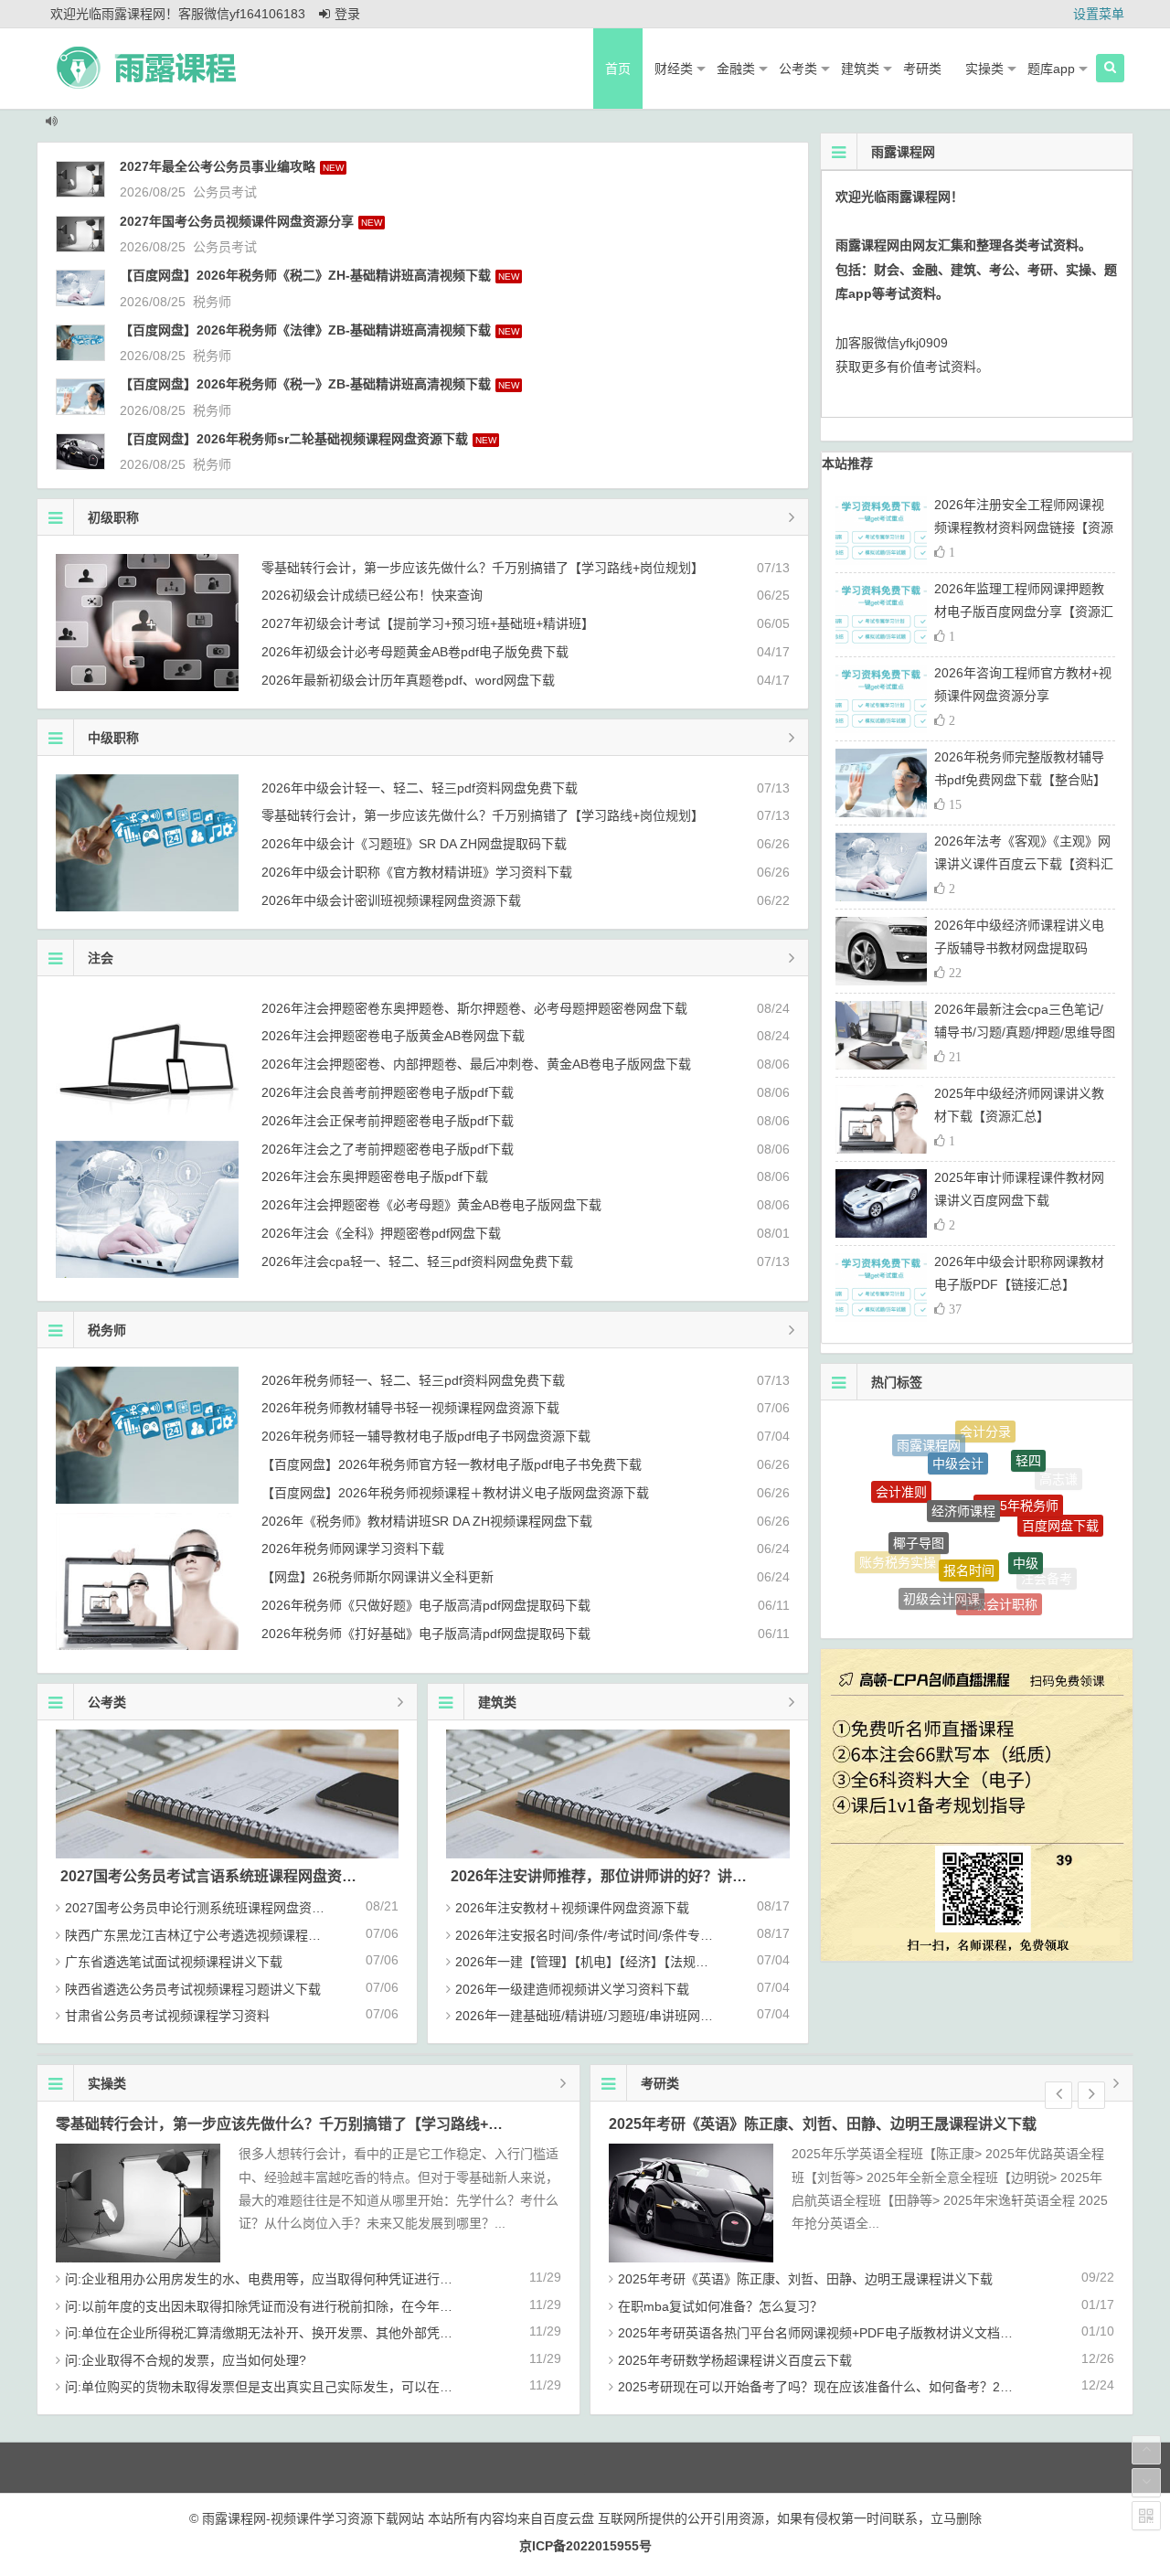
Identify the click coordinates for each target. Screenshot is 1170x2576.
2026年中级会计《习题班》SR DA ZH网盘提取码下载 (414, 844)
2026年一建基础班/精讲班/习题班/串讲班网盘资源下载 (610, 2016)
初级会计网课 (941, 1561)
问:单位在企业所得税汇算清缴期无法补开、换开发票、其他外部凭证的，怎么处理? (301, 2333)
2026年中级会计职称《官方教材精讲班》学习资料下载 (417, 872)
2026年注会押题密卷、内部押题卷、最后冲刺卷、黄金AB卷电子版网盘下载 (476, 1064)
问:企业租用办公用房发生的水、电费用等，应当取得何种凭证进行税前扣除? (282, 2279)
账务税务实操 (898, 1543)
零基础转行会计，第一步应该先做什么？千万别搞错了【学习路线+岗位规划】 (483, 568)
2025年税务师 (1018, 1457)
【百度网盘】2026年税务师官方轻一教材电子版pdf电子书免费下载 (452, 1464)
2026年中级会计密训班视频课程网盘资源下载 (391, 900)
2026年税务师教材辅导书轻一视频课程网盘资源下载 (410, 1408)
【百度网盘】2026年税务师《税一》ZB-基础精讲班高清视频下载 (305, 384)
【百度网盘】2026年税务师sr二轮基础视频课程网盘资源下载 (294, 439)
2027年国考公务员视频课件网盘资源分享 (237, 221)
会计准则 (901, 1470)
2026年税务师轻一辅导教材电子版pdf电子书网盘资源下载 (426, 1436)
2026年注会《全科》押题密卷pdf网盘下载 (381, 1233)
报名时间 (969, 1509)
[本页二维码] (1146, 2516)
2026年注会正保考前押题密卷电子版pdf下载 (388, 1121)
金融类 (736, 69)
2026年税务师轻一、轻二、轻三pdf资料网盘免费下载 (413, 1380)
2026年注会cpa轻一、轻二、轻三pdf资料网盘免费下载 (417, 1261)
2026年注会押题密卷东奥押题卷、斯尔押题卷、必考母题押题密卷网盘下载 (474, 1008)
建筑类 (860, 69)
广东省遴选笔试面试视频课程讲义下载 (174, 1962)
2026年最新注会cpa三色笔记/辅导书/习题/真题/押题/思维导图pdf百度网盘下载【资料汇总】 (1025, 1032)
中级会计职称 (999, 1568)
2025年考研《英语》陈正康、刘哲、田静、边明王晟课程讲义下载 (823, 2124)
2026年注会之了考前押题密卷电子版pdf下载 (388, 1149)
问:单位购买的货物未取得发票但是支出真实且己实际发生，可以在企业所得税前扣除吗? (314, 2387)
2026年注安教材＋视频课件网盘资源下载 (572, 1908)
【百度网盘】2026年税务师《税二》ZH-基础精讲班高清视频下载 (305, 275)
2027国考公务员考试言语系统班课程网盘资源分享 (223, 1876)
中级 (1026, 1511)
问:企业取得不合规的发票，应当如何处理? (186, 2360)
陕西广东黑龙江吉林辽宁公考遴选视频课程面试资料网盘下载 (238, 1935)
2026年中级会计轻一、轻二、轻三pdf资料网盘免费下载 (420, 788)
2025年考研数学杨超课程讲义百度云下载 (735, 2360)
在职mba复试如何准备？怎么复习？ (720, 2306)
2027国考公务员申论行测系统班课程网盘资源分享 (207, 1908)
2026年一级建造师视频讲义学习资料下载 (572, 1989)
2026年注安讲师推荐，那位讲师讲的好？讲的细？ (613, 1876)
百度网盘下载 (1060, 1501)
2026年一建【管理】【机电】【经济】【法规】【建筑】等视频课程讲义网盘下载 (675, 1962)
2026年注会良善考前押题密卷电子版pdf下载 (388, 1092)
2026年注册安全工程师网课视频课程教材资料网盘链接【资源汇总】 (1024, 527)
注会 (101, 958)
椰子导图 (919, 1494)
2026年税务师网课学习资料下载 (353, 1549)
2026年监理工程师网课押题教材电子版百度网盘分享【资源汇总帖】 (1024, 612)
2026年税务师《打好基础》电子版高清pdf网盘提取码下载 (426, 1634)
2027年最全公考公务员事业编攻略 (218, 166)
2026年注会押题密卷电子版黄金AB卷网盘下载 (393, 1036)
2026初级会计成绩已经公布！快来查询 (372, 595)
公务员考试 (225, 192)
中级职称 (113, 738)
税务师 (212, 302)
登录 (347, 14)
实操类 (984, 69)
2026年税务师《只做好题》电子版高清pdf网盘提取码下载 (426, 1605)
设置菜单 (1099, 14)
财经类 (674, 69)
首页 (618, 69)
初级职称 (113, 517)
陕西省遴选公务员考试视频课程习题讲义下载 (193, 1989)
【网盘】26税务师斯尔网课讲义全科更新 (378, 1577)
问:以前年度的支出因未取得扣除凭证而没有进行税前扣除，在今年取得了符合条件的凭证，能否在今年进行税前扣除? (397, 2306)
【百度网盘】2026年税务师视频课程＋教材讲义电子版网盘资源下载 (455, 1493)
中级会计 (958, 1432)
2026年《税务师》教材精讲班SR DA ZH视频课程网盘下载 (427, 1521)
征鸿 (931, 1595)
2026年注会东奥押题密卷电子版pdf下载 (375, 1176)
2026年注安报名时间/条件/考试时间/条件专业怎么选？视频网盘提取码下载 (667, 1935)
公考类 (798, 69)
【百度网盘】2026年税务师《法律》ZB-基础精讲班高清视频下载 (305, 330)
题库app (1051, 69)
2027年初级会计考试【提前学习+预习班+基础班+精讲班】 (428, 623)
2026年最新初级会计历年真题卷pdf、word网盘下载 (408, 680)
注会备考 (1047, 1562)
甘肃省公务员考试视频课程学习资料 (167, 2016)
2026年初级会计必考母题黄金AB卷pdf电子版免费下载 (415, 652)
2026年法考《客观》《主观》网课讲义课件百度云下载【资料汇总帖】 (1024, 864)
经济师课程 (963, 1454)
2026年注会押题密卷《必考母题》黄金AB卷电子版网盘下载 (431, 1205)
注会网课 (986, 1604)
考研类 (922, 69)
